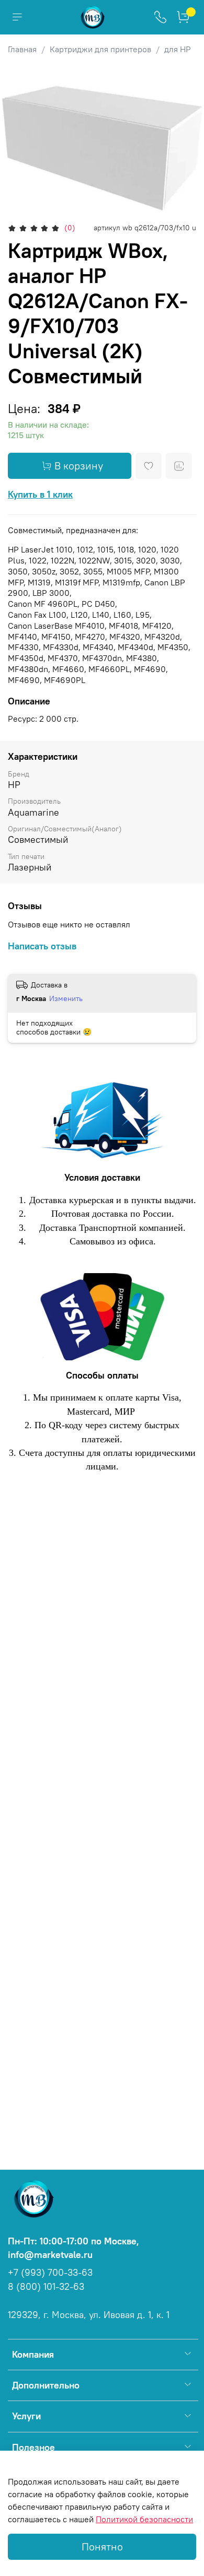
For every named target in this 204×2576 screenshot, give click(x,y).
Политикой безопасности (144, 2519)
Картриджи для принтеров (100, 49)
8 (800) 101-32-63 (46, 2287)
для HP (178, 49)
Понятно (102, 2546)
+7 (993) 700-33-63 (50, 2273)
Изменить (66, 998)
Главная (22, 49)
